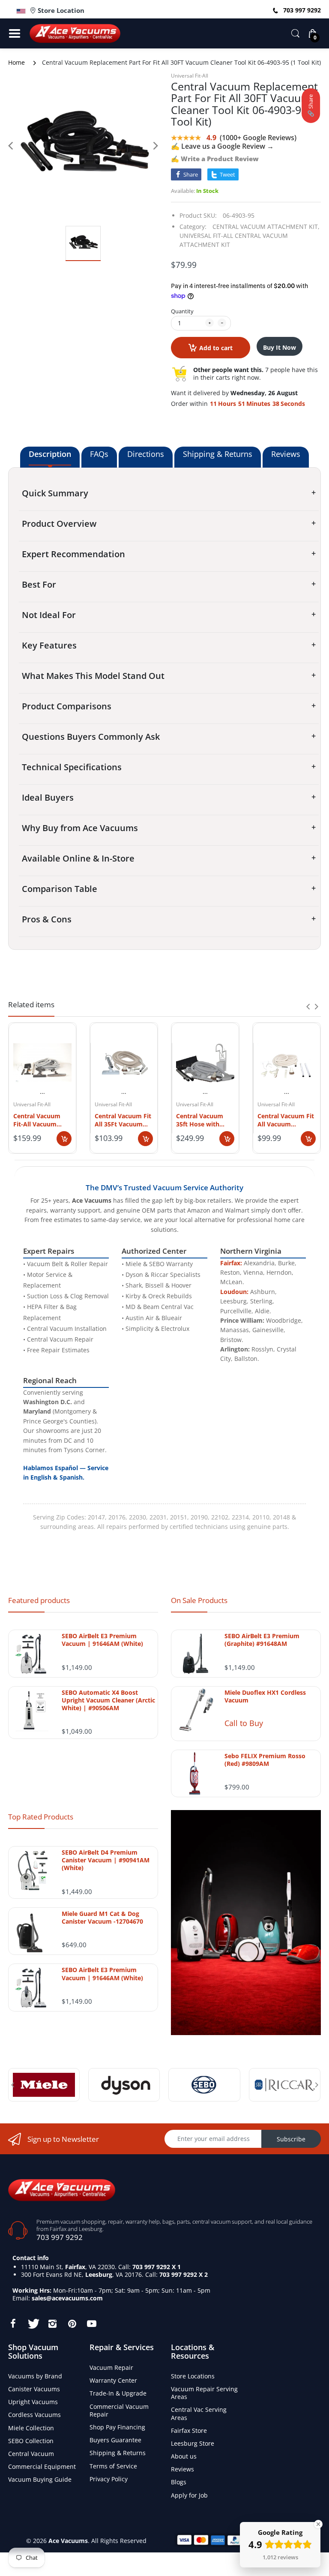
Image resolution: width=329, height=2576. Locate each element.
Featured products (39, 1600)
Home (16, 62)
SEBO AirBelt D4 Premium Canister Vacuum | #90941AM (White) (106, 1860)
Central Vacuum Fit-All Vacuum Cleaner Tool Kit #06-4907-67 (37, 1120)
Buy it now (280, 347)
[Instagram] (52, 2324)
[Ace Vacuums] (62, 2189)
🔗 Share (311, 106)
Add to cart (216, 348)
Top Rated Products (41, 1817)
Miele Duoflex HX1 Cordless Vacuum (265, 1696)
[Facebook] (13, 2324)
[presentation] (308, 1006)
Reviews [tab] (286, 454)
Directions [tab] (146, 454)
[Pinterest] (72, 2324)
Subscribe (291, 2139)
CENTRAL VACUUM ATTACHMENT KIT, (266, 227)
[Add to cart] (64, 1139)
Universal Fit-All (190, 76)
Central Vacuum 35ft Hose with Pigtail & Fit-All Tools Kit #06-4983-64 (204, 1120)
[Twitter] (33, 2324)
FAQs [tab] (99, 454)
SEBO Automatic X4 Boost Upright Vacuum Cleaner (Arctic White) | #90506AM (108, 1700)
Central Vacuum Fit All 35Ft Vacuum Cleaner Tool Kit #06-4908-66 (123, 1120)
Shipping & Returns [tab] (218, 454)
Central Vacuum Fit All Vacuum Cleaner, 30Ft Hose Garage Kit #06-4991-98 (286, 1120)
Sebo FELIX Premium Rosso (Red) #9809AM (265, 1760)
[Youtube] (92, 2324)
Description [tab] (50, 454)
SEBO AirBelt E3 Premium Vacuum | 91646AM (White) (102, 1640)
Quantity (182, 311)
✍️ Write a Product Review (215, 159)
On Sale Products (199, 1600)
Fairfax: (231, 1263)
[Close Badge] (318, 2524)
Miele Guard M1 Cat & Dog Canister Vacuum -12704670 (102, 1918)
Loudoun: (234, 1292)
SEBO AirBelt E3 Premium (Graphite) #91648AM (262, 1640)
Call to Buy (244, 1723)
